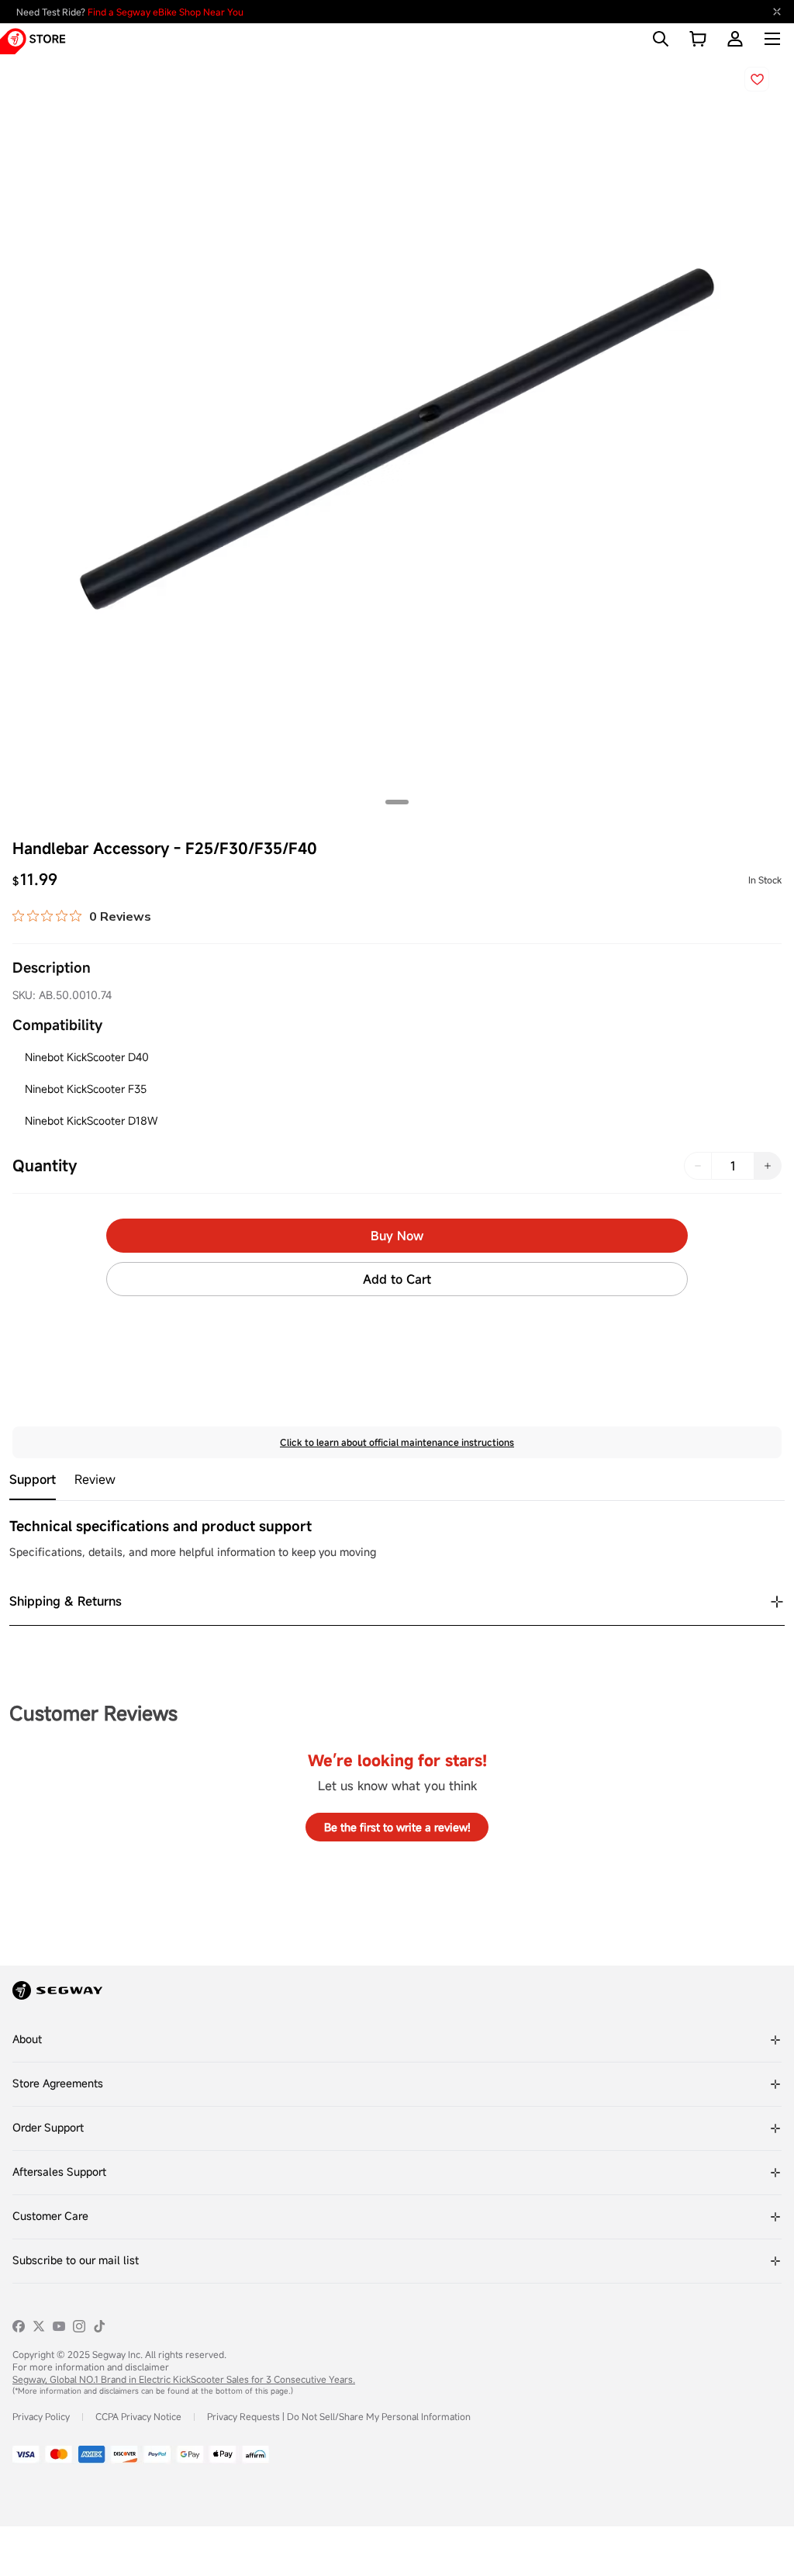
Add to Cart (397, 1279)
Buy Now (397, 1236)
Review (95, 1480)
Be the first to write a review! (397, 1827)
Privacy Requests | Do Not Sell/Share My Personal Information (339, 2416)
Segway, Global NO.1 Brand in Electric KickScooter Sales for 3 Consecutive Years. (184, 2379)
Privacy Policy (41, 2416)
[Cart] (698, 39)
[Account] (735, 39)
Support (33, 1480)
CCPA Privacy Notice (138, 2416)
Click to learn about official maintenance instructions (397, 1442)
